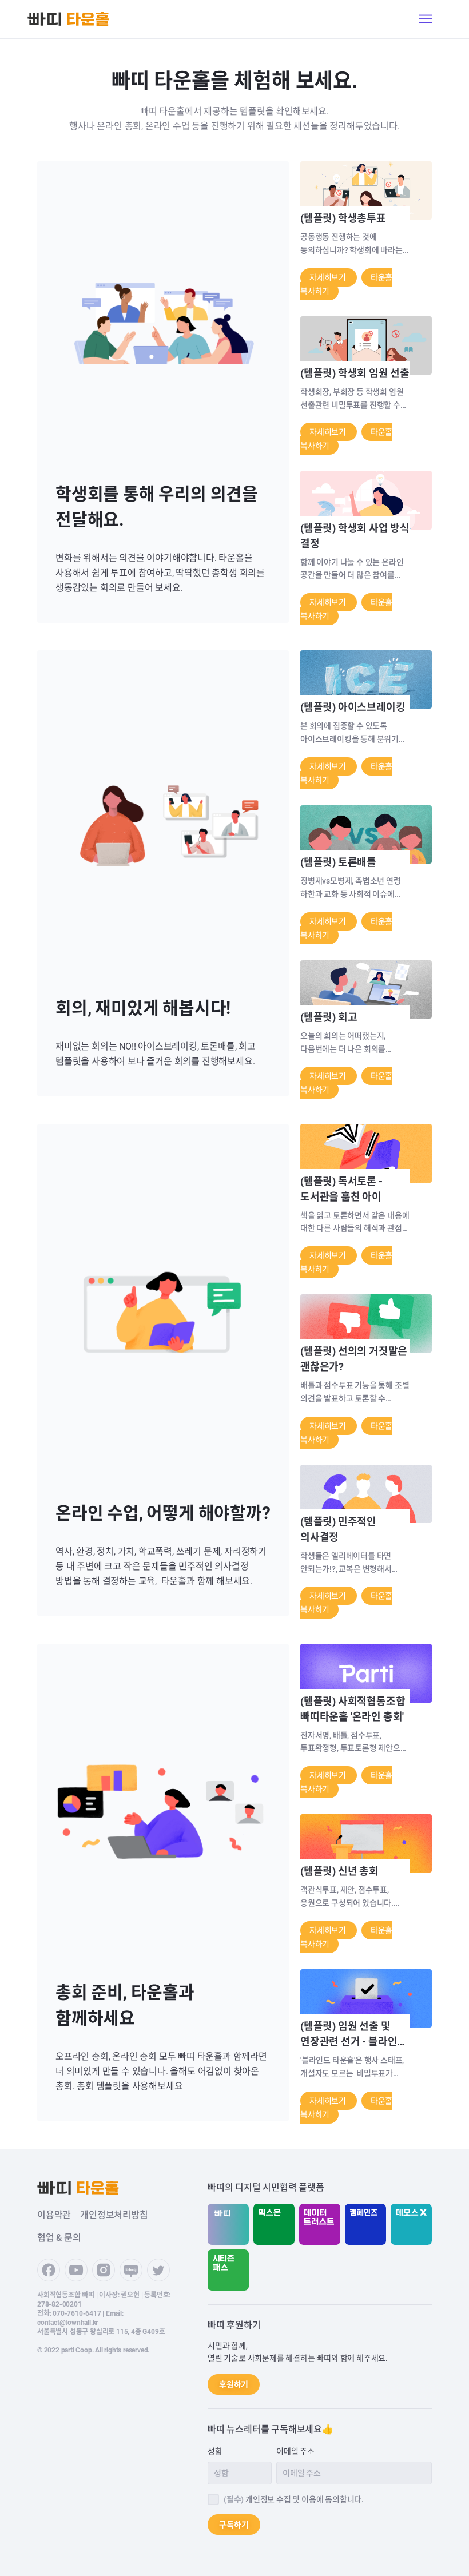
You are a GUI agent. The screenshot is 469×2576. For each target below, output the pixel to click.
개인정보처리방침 (114, 2215)
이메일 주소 (295, 2451)
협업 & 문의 (59, 2238)
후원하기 (234, 2384)
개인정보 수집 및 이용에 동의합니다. (294, 2499)
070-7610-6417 (77, 2313)
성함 (215, 2451)
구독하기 (234, 2525)
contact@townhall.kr (67, 2323)
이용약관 (54, 2215)
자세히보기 (329, 277)
